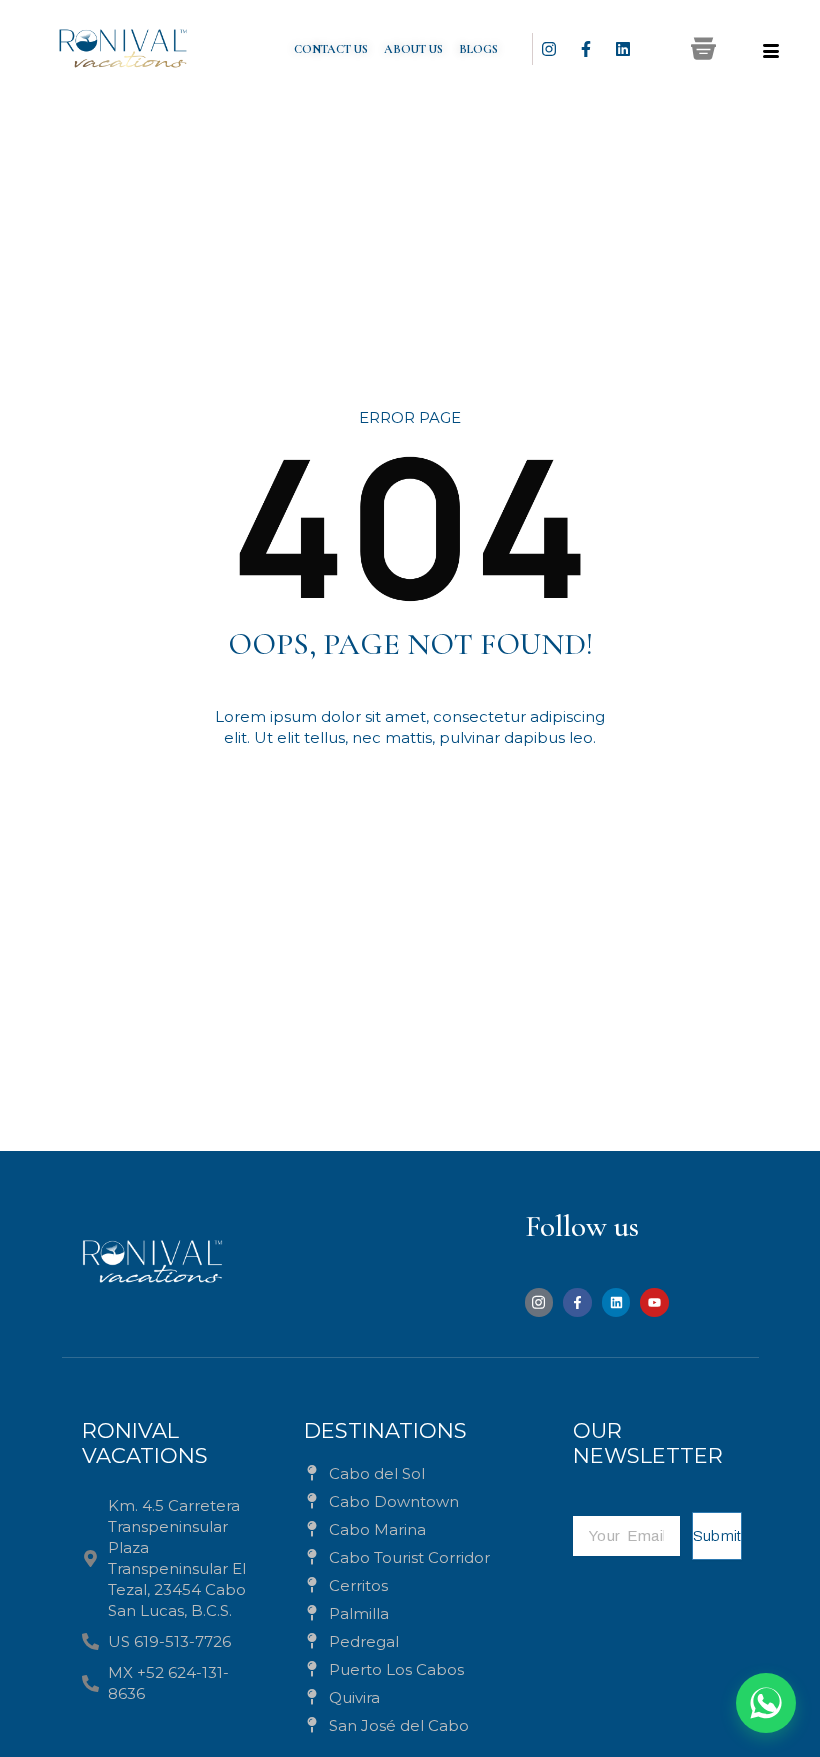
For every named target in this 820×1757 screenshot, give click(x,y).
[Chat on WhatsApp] (766, 1703)
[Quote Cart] (703, 48)
